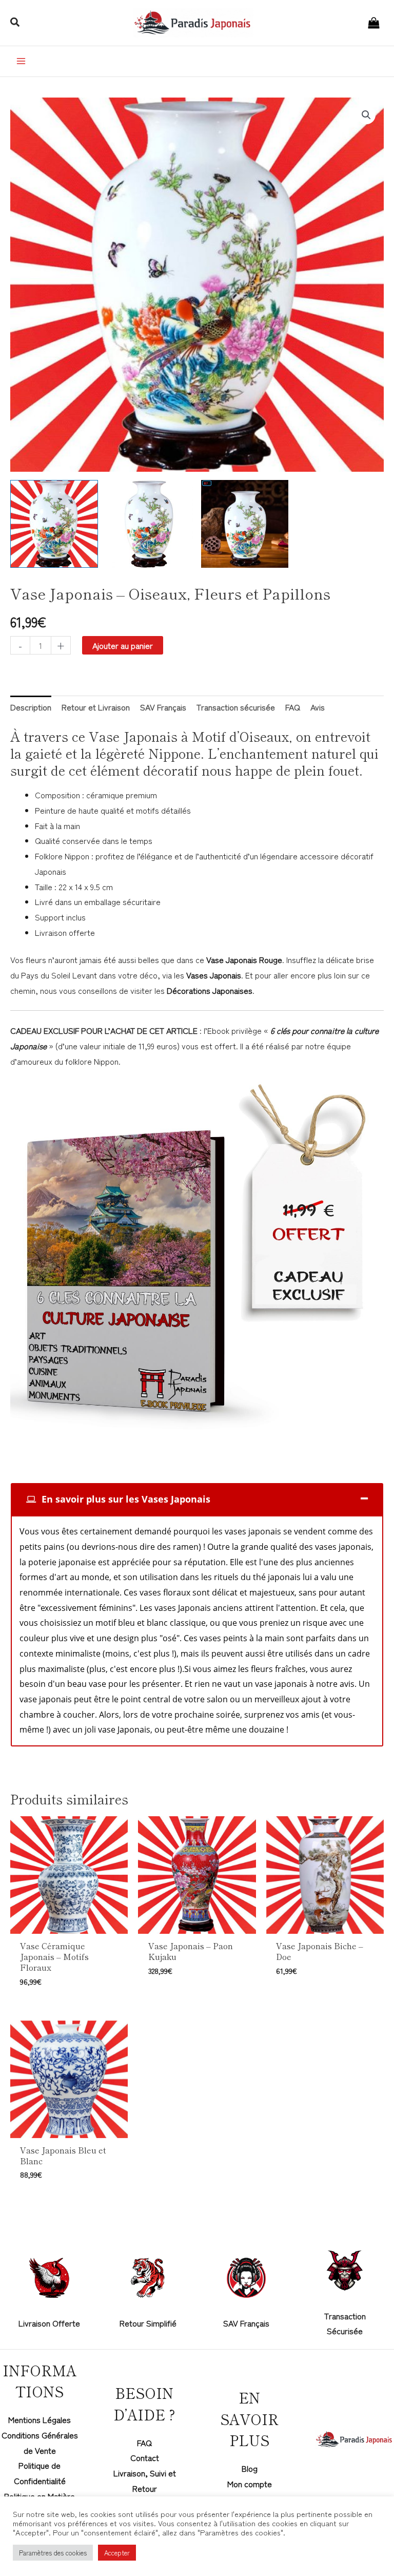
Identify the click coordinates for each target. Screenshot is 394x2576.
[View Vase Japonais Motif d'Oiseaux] (54, 524)
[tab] (197, 1499)
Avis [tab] (318, 707)
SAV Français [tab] (163, 707)
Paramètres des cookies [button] (53, 2553)
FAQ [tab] (293, 707)
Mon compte (250, 2484)
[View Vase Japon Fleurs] (245, 524)
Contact (145, 2457)
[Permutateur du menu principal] (21, 61)
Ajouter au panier (123, 645)
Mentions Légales (40, 2419)
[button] (15, 23)
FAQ (144, 2443)
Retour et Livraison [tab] (96, 707)
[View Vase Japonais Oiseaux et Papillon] (150, 524)
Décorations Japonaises (210, 990)
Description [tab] (31, 707)
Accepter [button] (117, 2553)
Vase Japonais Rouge (244, 959)
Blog (250, 2468)
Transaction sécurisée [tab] (236, 707)
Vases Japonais (214, 975)
